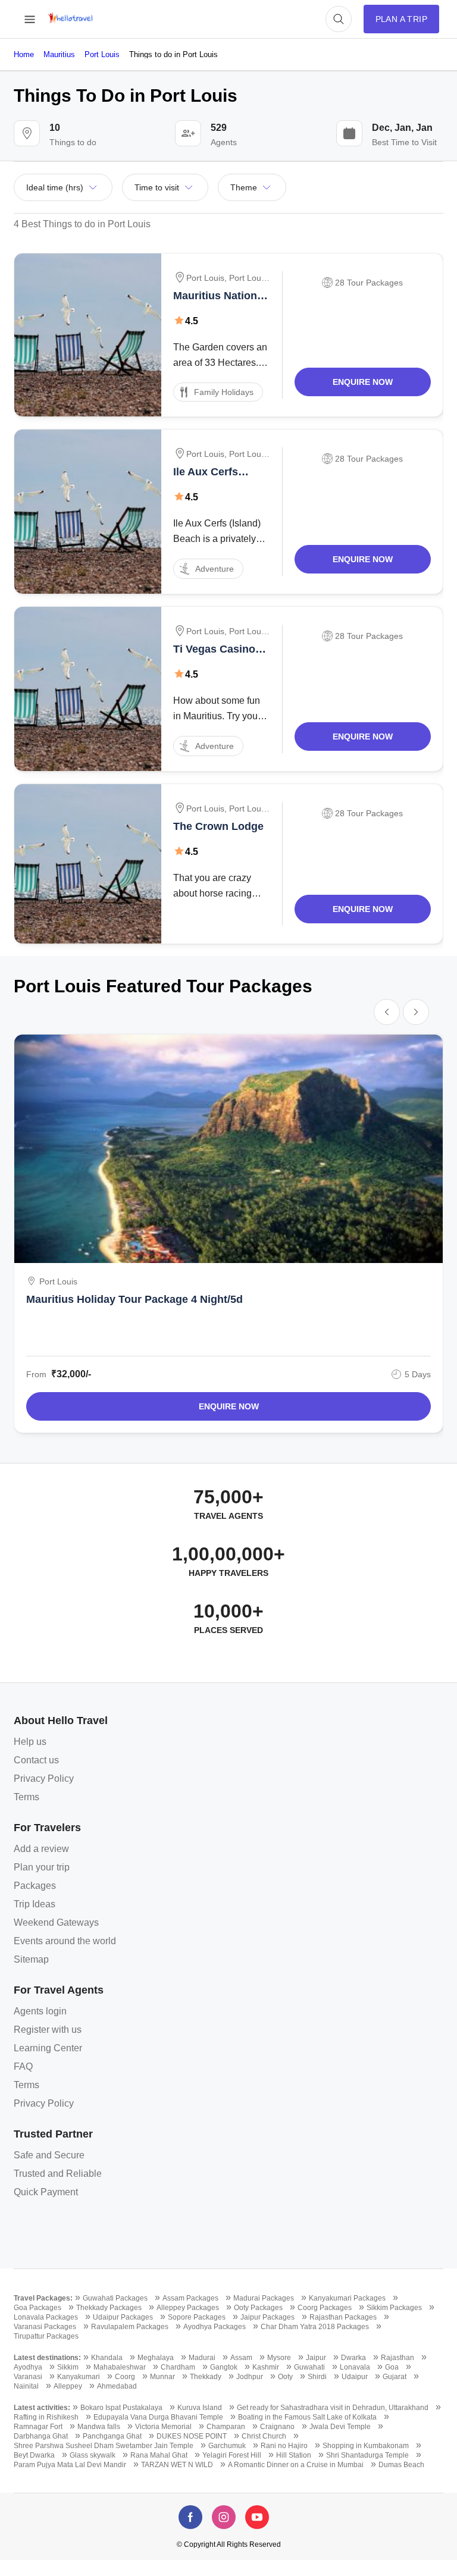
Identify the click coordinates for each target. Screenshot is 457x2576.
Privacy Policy (44, 1779)
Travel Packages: (43, 2298)
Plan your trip (42, 1867)
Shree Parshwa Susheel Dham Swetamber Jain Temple (104, 2446)
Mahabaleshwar (120, 2367)
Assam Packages (190, 2298)
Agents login (40, 2011)
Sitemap (31, 1959)
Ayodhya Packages (215, 2327)
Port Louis (205, 278)
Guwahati (309, 2367)
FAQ (23, 2066)
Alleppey (68, 2386)
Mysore (279, 2358)
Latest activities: (42, 2408)
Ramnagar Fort (38, 2427)
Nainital (26, 2386)
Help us (30, 1742)
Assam (241, 2358)
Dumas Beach (401, 2465)
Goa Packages (37, 2308)
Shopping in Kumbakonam (366, 2446)
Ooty (285, 2377)
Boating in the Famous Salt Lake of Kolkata (307, 2417)
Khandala (107, 2358)
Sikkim (68, 2367)
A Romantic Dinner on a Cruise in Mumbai (296, 2465)
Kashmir (266, 2367)
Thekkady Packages (109, 2308)
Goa (392, 2367)
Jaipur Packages (267, 2317)
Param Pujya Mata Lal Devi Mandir (70, 2465)
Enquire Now (363, 382)
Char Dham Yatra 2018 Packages (315, 2327)
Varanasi (28, 2377)
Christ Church (264, 2436)
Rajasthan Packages (343, 2317)
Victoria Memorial (163, 2427)
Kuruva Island (200, 2408)
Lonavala (355, 2367)
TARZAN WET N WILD (177, 2465)
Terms (26, 1797)
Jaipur (316, 2358)
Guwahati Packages (115, 2298)
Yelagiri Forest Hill (232, 2455)
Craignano (277, 2427)
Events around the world (65, 1941)
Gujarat (395, 2377)
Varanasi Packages (45, 2327)
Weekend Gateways (56, 1922)
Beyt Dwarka (34, 2455)
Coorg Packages (325, 2308)
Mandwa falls (99, 2427)
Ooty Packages (258, 2308)
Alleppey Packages (188, 2308)
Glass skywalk (93, 2455)
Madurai (202, 2358)
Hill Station (294, 2455)
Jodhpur (250, 2377)
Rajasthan (397, 2358)
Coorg (125, 2377)
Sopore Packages (197, 2317)
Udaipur (355, 2377)
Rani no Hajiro (284, 2446)
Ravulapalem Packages (130, 2327)
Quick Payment (46, 2192)
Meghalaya (156, 2358)
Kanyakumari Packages (347, 2298)
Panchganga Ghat (112, 2436)
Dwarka (353, 2358)
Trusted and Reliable (58, 2174)
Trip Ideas (35, 1904)
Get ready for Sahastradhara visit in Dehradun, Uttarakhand (333, 2408)
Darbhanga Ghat (41, 2436)
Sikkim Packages (394, 2308)
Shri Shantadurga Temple (367, 2455)
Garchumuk (227, 2446)
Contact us (36, 1760)
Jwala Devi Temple (340, 2427)
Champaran (226, 2427)
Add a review (41, 1849)
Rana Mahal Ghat (159, 2455)
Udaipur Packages (123, 2317)
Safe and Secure (49, 2155)
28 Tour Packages (369, 283)
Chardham (178, 2367)
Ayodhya (28, 2367)
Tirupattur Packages (46, 2336)
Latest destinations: (47, 2358)
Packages (35, 1886)
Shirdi (317, 2377)
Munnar (162, 2377)
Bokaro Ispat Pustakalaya (121, 2408)
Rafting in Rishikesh (46, 2417)
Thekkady (206, 2377)
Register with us (48, 2030)
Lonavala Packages (46, 2317)
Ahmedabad (117, 2386)
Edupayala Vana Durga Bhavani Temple (158, 2417)
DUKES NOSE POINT (192, 2436)
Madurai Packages (264, 2298)
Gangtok (224, 2367)
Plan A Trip (401, 19)
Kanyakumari (79, 2377)
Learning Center (48, 2048)
